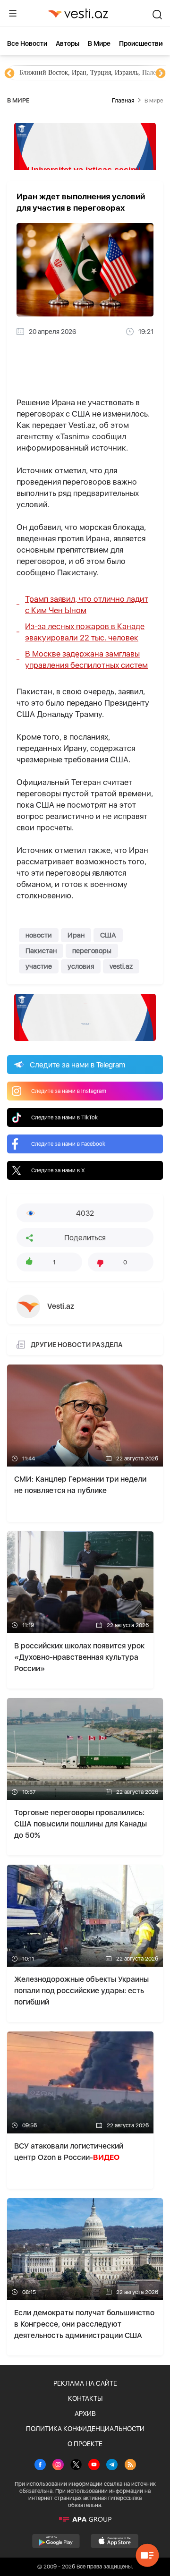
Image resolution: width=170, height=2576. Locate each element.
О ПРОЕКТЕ (85, 2444)
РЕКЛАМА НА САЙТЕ (85, 2383)
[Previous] (9, 74)
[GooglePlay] (56, 2541)
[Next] (161, 74)
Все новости (27, 43)
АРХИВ (85, 2414)
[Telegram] (112, 2465)
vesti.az (121, 966)
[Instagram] (58, 2465)
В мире (99, 43)
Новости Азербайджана (53, 73)
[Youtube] (94, 2465)
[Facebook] (40, 2465)
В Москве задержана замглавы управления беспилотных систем (86, 659)
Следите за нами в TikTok (64, 1117)
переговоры (92, 951)
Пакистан (41, 951)
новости (39, 935)
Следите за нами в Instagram (69, 1091)
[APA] (85, 2519)
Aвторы (68, 43)
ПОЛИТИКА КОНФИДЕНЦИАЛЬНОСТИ (85, 2429)
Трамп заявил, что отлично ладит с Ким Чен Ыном (87, 605)
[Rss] (130, 2465)
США (108, 935)
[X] (76, 2465)
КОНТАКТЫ (85, 2398)
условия (81, 966)
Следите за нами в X (58, 1170)
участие (39, 966)
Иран (76, 935)
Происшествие (143, 43)
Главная (123, 100)
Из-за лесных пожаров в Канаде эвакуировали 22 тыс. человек (85, 632)
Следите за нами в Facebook (68, 1144)
